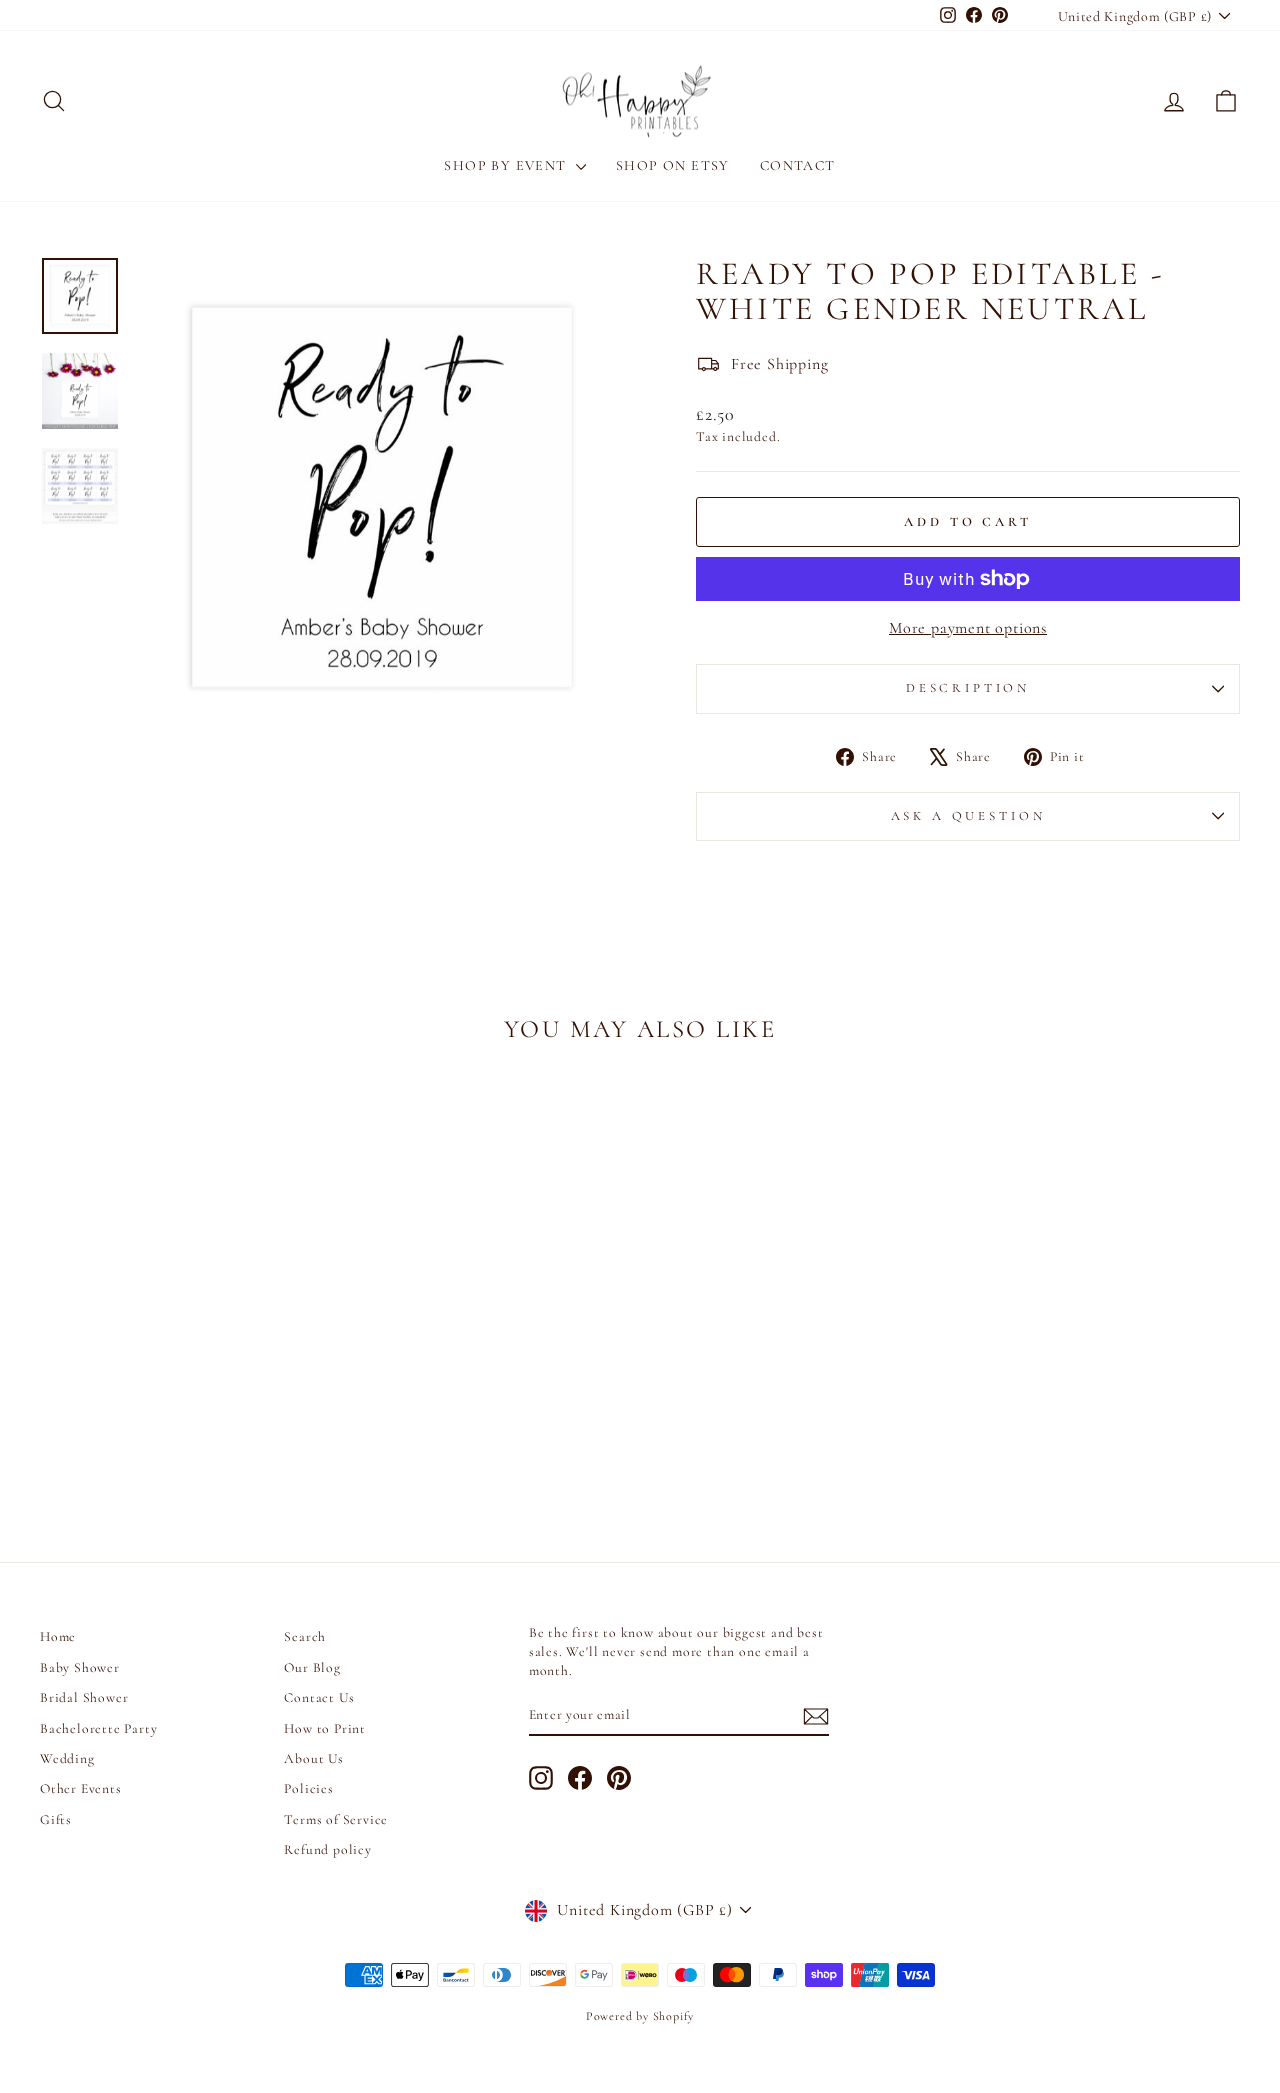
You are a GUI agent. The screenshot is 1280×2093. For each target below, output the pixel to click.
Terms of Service (336, 1819)
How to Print (325, 1728)
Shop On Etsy (673, 165)
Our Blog (312, 1667)
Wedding (67, 1758)
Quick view (181, 1354)
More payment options (968, 628)
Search (305, 1636)
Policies (308, 1788)
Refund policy (327, 1849)
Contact (798, 165)
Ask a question (968, 816)
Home (58, 1636)
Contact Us (319, 1697)
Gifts (56, 1819)
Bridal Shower (84, 1697)
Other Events (81, 1788)
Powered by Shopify (640, 2016)
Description (968, 688)
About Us (313, 1758)
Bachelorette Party (98, 1728)
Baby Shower (80, 1667)
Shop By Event (507, 165)
